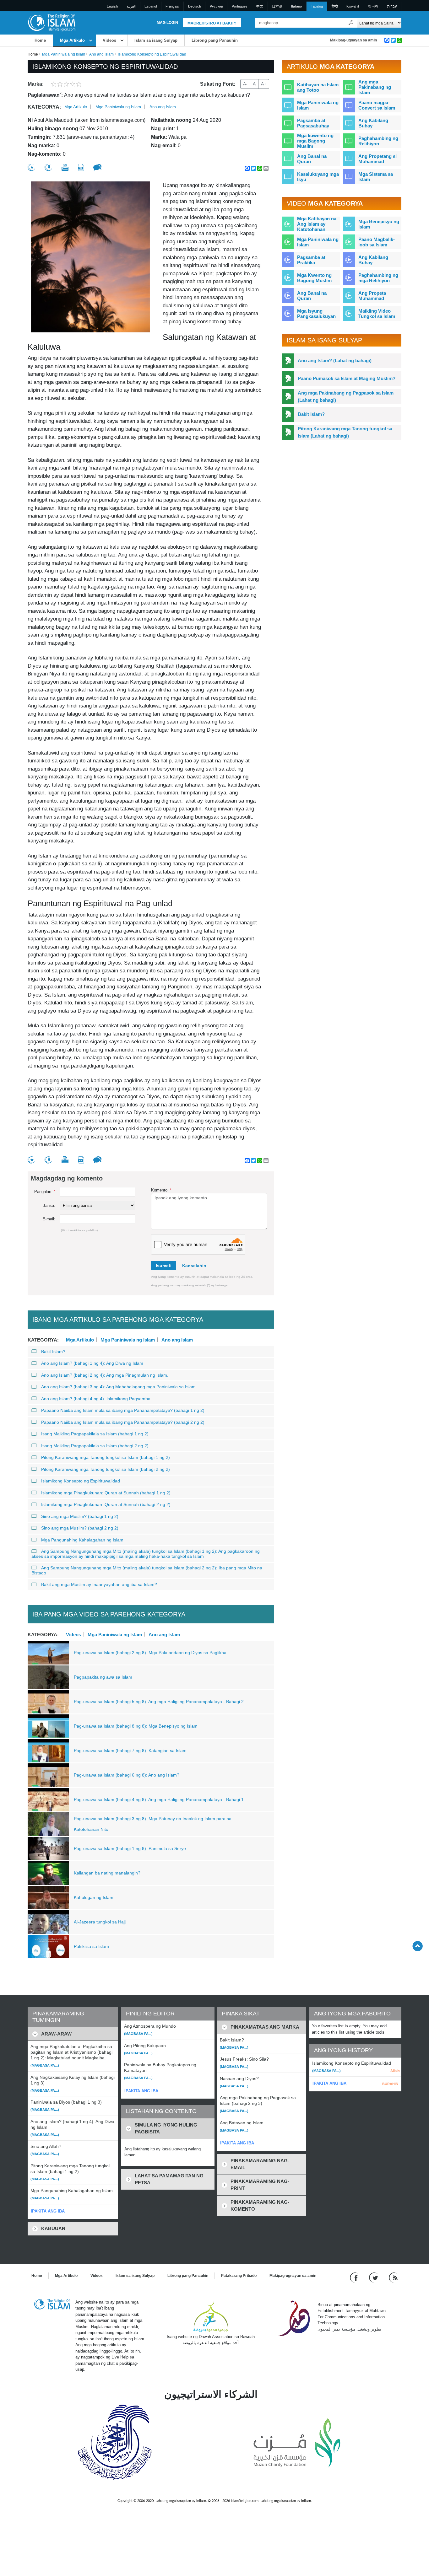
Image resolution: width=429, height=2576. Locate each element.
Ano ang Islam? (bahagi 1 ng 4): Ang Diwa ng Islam (92, 1363)
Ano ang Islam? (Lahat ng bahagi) (335, 360)
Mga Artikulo (72, 40)
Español (151, 6)
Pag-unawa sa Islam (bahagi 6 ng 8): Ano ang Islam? (127, 1775)
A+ (264, 84)
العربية (131, 6)
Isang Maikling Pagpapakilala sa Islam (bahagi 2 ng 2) (95, 1446)
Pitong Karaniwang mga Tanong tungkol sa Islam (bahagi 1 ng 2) (106, 1457)
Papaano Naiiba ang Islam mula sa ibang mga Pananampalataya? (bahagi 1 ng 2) (123, 1410)
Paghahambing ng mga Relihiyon (378, 278)
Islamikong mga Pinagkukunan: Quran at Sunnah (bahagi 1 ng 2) (106, 1493)
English (112, 6)
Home (40, 40)
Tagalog (317, 6)
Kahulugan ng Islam (94, 1897)
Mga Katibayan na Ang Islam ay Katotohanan (317, 224)
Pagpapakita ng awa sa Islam (103, 1677)
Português (240, 6)
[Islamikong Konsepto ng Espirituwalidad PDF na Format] (81, 167)
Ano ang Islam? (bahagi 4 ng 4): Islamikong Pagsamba (96, 1399)
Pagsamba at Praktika (311, 260)
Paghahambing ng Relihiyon (378, 141)
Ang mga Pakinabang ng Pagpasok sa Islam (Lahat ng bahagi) (346, 396)
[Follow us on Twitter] (374, 2277)
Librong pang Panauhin (215, 40)
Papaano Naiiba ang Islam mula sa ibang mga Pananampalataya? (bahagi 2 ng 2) (123, 1422)
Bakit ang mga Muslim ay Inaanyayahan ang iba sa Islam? (99, 1584)
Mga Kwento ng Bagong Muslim (314, 278)
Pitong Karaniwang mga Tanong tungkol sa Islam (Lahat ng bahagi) (345, 432)
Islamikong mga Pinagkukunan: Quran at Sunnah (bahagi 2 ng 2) (106, 1504)
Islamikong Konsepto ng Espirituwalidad (81, 1481)
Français (172, 6)
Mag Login (167, 23)
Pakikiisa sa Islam (91, 1946)
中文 (260, 6)
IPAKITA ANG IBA (48, 2211)
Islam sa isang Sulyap (156, 40)
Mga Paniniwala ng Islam (64, 54)
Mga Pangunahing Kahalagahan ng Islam (82, 1540)
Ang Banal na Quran (312, 159)
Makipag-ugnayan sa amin (353, 40)
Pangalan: (45, 1192)
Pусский (216, 6)
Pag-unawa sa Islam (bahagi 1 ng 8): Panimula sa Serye (130, 1848)
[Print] (65, 167)
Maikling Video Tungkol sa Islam (377, 314)
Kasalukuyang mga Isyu (318, 177)
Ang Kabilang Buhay (373, 123)
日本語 (277, 6)
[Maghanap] (351, 23)
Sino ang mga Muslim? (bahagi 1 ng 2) (80, 1516)
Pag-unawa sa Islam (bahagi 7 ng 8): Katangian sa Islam (130, 1750)
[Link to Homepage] (52, 22)
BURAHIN (390, 2084)
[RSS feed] (393, 2277)
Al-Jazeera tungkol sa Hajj (100, 1922)
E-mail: (49, 1219)
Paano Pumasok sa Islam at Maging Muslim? (347, 378)
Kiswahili (353, 6)
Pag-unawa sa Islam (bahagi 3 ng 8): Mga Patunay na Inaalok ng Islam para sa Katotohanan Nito (153, 1824)
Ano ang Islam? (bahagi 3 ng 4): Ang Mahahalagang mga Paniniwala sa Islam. (119, 1387)
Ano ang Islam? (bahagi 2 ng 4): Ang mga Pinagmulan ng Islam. (105, 1375)
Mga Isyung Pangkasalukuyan (316, 314)
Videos (109, 40)
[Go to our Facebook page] (355, 2277)
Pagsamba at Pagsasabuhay (313, 123)
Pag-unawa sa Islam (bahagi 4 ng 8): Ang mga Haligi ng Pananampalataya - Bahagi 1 (159, 1799)
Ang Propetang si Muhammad (377, 159)
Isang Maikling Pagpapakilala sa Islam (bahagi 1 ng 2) (95, 1434)
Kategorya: (44, 107)
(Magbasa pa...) (45, 2065)
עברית (392, 6)
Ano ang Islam (101, 54)
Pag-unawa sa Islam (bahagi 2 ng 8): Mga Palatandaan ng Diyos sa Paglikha (150, 1653)
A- (245, 84)
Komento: (161, 1190)
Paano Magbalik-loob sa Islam (377, 242)
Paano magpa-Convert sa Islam (377, 105)
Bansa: (49, 1205)
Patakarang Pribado (239, 2276)
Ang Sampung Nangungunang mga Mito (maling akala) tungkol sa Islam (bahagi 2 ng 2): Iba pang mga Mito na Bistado (147, 1570)
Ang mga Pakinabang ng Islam (375, 87)
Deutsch (195, 6)
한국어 (373, 6)
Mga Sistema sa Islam (376, 177)
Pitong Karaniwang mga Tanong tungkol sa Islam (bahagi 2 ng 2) (106, 1469)
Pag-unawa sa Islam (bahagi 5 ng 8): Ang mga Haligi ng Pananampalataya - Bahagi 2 (159, 1702)
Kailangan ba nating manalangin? (107, 1873)
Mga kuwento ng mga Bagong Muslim (315, 141)
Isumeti (164, 1266)
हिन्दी (335, 6)
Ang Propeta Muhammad (372, 296)
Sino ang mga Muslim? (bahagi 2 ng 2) (80, 1528)
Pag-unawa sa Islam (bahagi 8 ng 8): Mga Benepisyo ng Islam (136, 1726)
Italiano (296, 6)
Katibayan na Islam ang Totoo (318, 87)
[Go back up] (418, 1946)
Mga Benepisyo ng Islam (379, 224)
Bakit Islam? (53, 1352)
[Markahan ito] (31, 167)
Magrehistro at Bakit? (212, 23)
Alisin (395, 2071)
